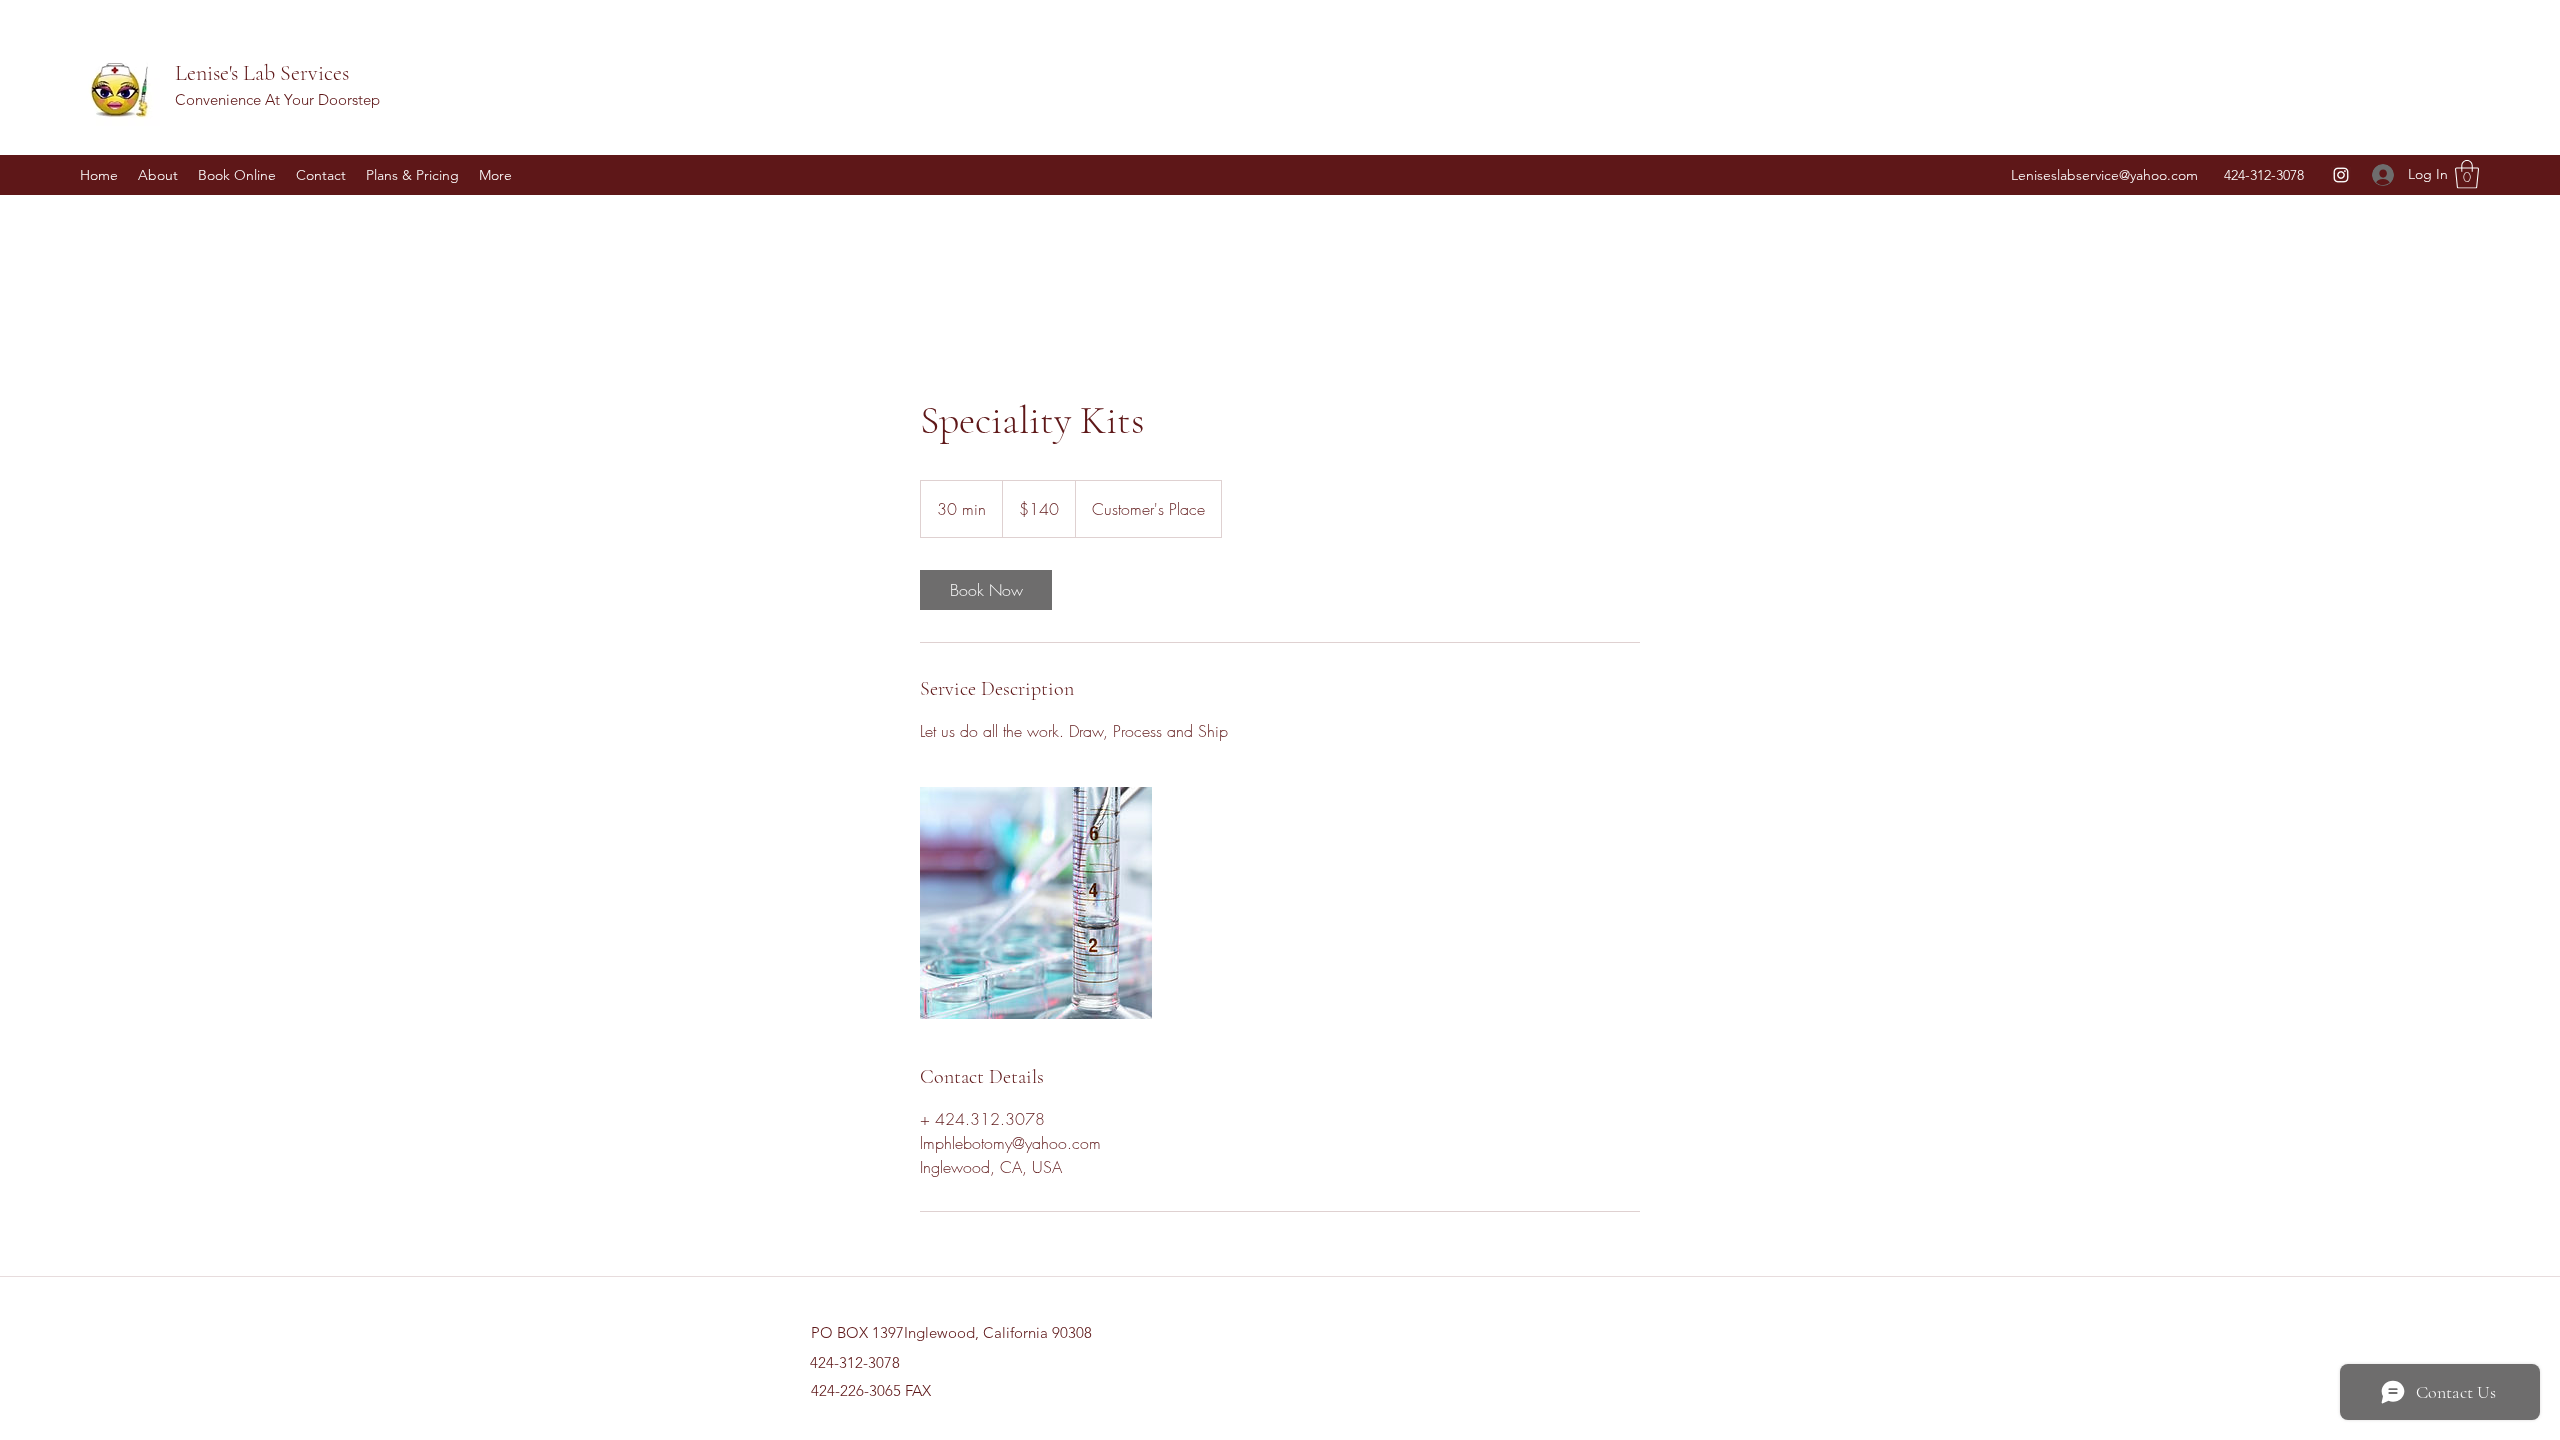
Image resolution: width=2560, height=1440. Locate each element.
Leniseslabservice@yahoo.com (2104, 175)
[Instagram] (2341, 175)
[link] (986, 590)
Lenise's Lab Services (262, 73)
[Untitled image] (1036, 903)
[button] (2467, 174)
